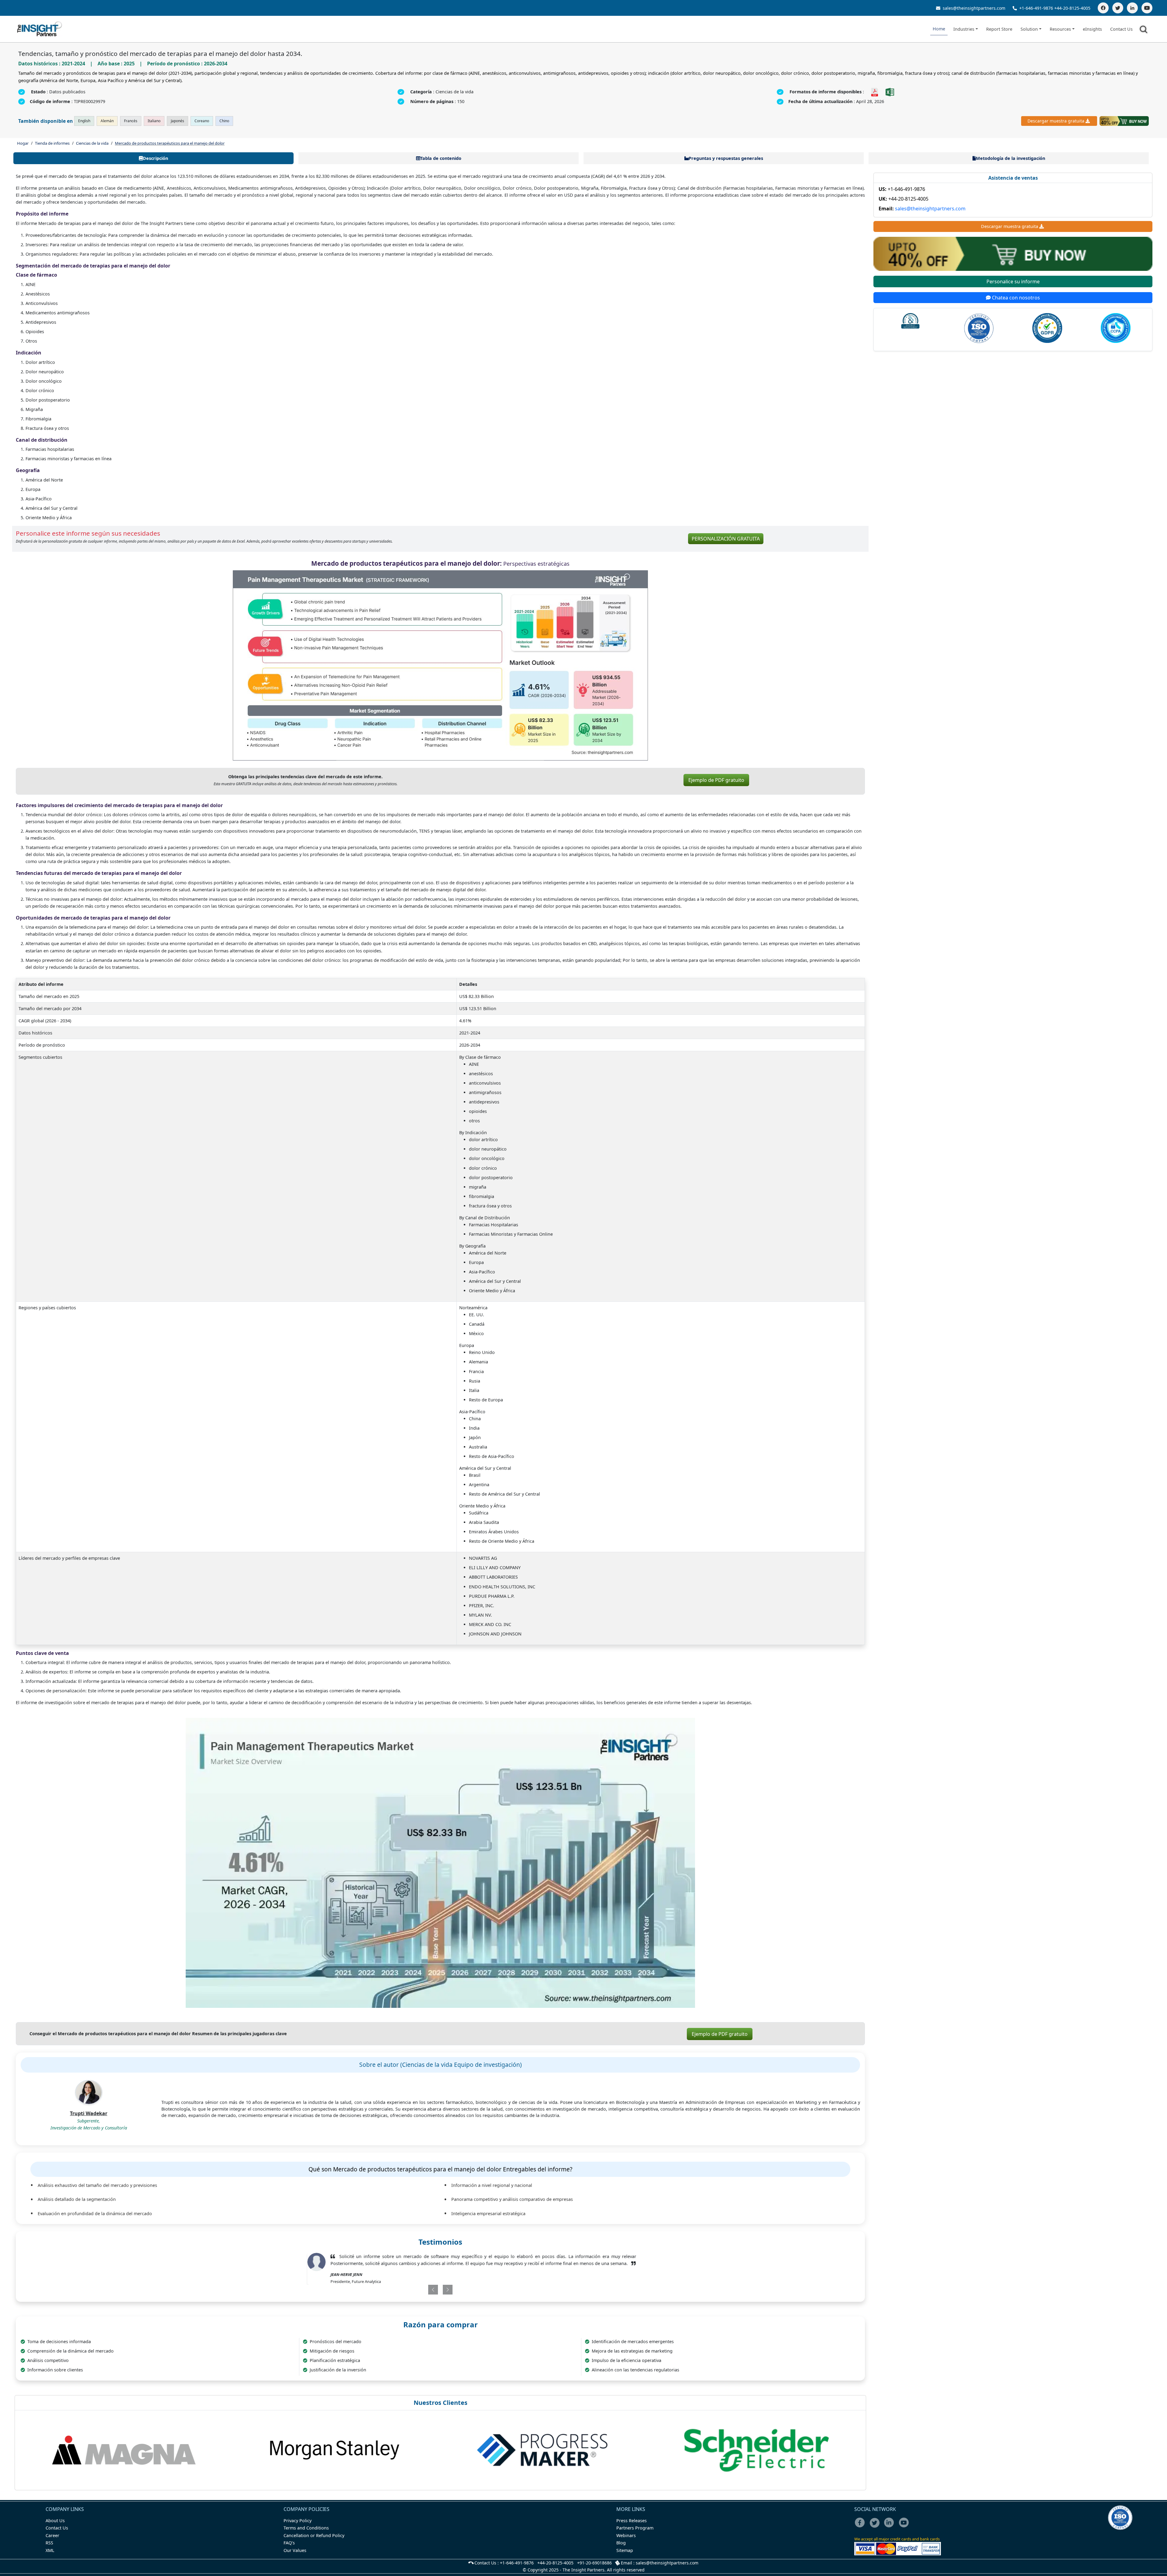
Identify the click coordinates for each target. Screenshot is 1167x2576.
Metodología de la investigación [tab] (1010, 158)
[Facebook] (1103, 8)
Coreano (202, 121)
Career (52, 2542)
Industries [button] (964, 29)
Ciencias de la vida (92, 143)
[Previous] (409, 2297)
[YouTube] (1147, 8)
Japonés (177, 121)
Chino (224, 121)
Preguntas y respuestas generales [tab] (726, 158)
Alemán (107, 121)
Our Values (295, 2557)
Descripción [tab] (155, 158)
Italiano (154, 121)
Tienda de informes (52, 143)
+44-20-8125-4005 (1072, 8)
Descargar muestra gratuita (1056, 121)
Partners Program (635, 2535)
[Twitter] (1118, 8)
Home (939, 29)
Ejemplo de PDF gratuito (716, 780)
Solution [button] (1029, 29)
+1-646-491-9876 (1036, 8)
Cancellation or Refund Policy (314, 2542)
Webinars (626, 2542)
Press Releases (632, 2528)
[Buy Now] (1124, 121)
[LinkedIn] (1132, 8)
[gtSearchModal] (1145, 30)
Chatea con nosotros (1015, 298)
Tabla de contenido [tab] (441, 158)
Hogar (23, 143)
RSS (49, 2550)
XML (50, 2557)
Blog (621, 2550)
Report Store (999, 29)
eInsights (1092, 29)
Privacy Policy (298, 2528)
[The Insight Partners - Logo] (40, 29)
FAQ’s (289, 2550)
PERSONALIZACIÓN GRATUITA (726, 539)
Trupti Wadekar (89, 2113)
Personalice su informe (1013, 281)
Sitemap (625, 2557)
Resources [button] (1060, 29)
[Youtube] (905, 2534)
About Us (55, 2528)
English (84, 121)
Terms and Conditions (306, 2535)
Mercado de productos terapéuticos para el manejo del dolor (170, 143)
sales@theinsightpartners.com (973, 8)
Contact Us (1121, 29)
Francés (131, 121)
